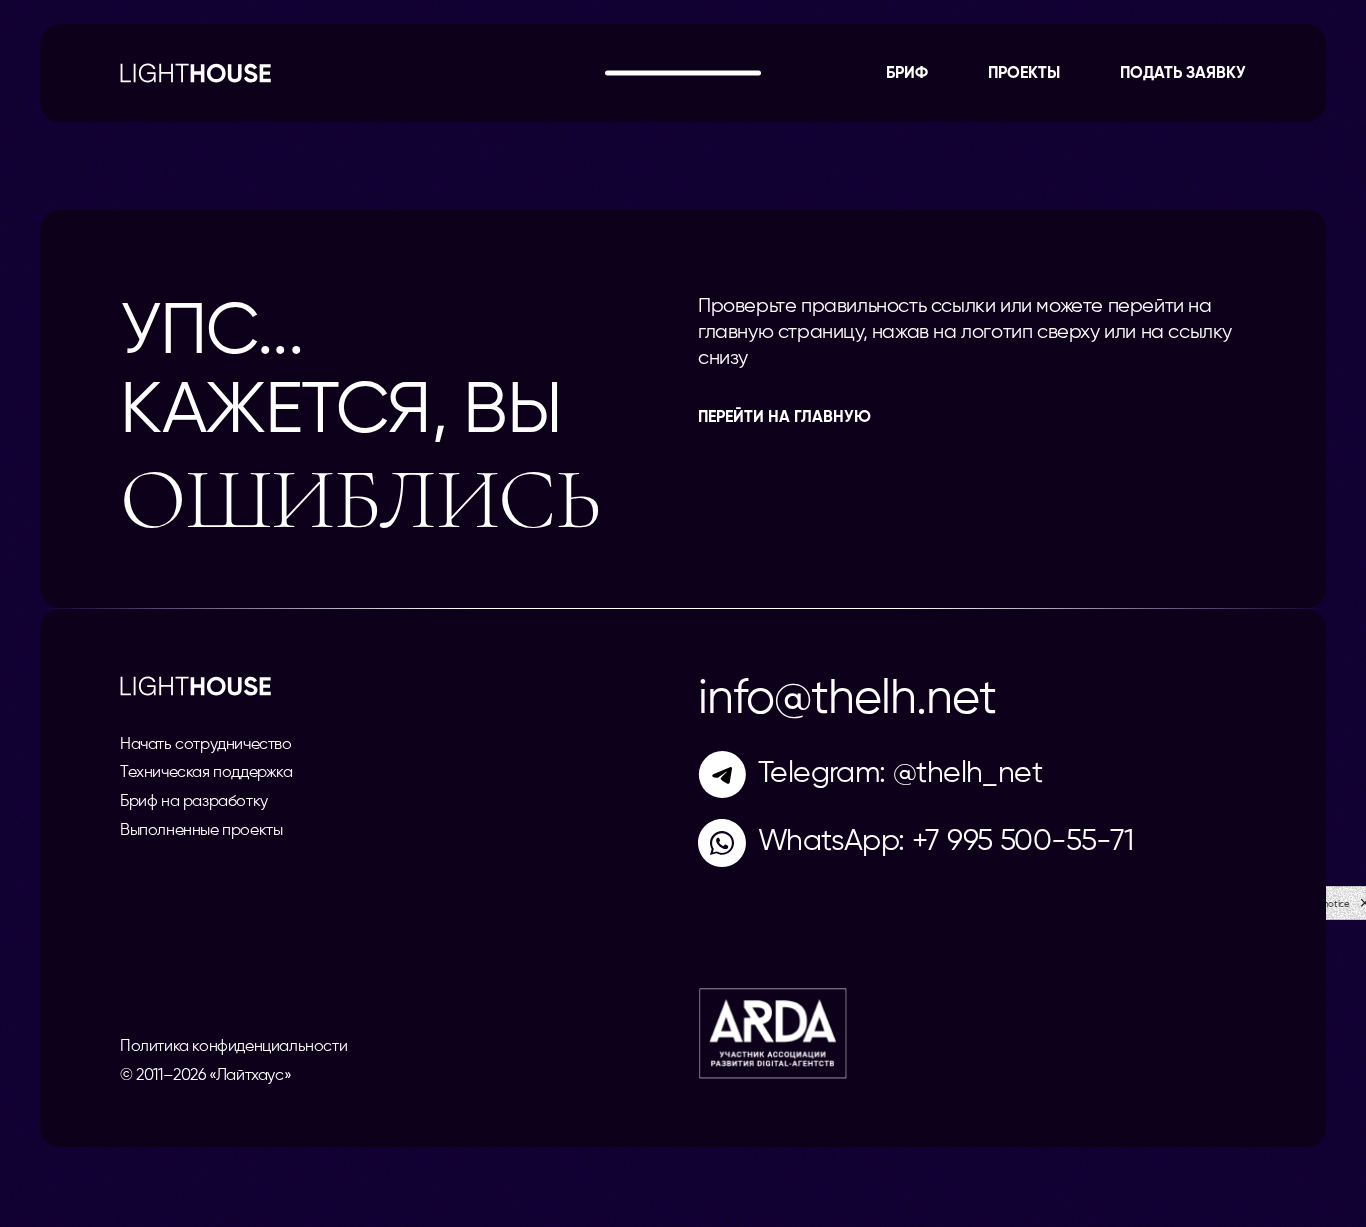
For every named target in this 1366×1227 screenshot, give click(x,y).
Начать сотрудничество (206, 745)
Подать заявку (1183, 74)
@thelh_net (967, 774)
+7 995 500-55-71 (1022, 842)
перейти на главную (784, 418)
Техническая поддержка (206, 773)
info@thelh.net (847, 700)
